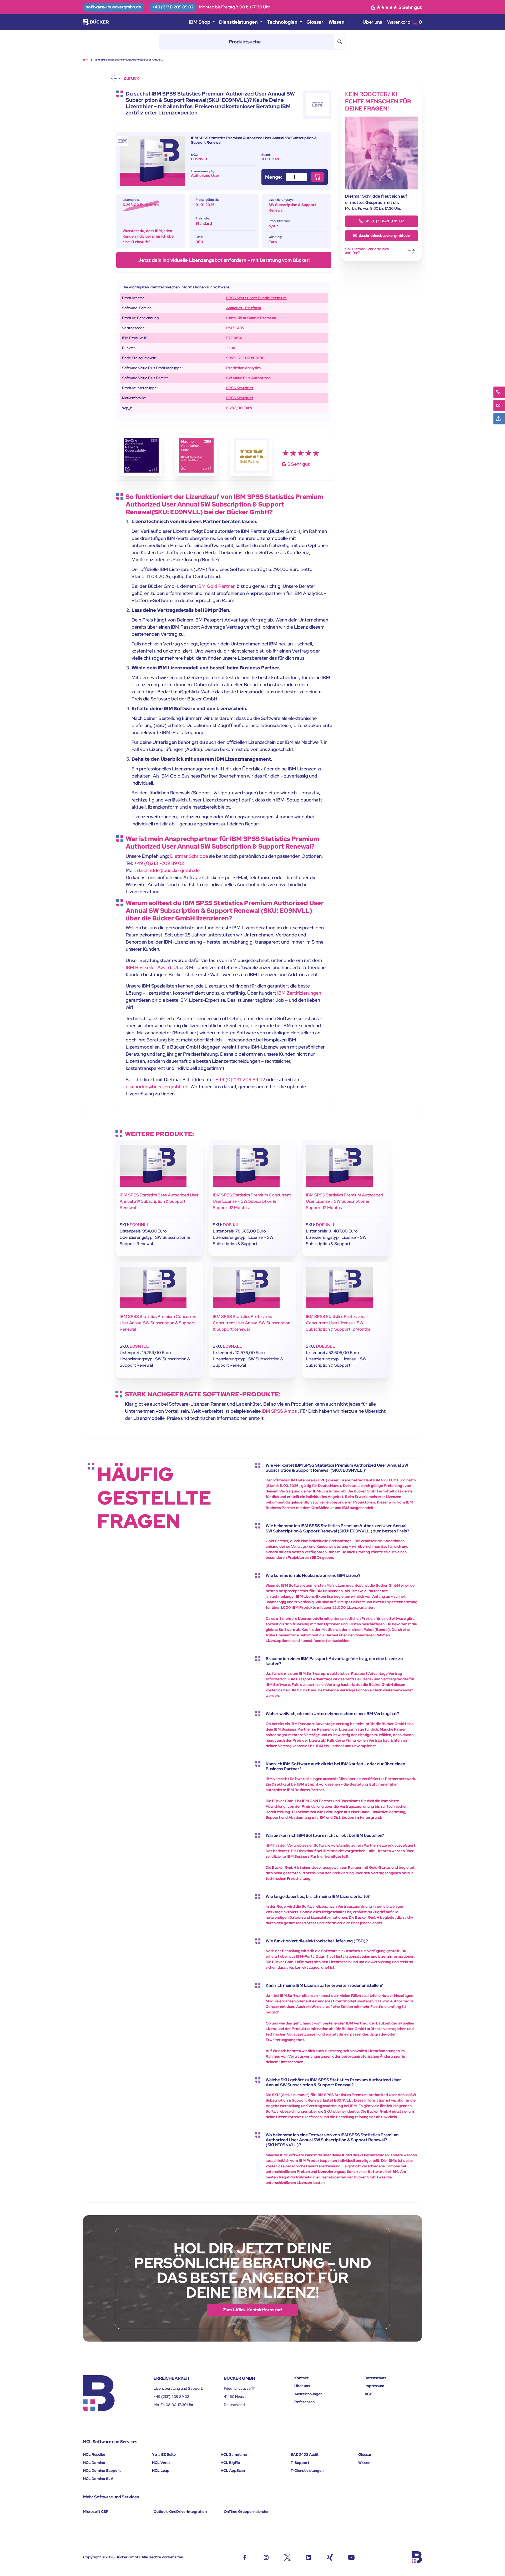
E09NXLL (233, 1346)
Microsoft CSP (96, 2512)
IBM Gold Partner (216, 586)
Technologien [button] (283, 22)
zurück (131, 78)
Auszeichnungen (308, 2394)
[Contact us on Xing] (330, 2557)
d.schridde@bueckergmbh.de (168, 870)
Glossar (315, 22)
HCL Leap (161, 2470)
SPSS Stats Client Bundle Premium (256, 298)
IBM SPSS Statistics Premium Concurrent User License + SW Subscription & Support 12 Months (252, 1201)
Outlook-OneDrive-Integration (180, 2512)
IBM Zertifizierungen (299, 993)
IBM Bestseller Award (148, 967)
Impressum (374, 2386)
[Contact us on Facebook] (245, 2557)
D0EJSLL (325, 1346)
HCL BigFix (230, 2463)
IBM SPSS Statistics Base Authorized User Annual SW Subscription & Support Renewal (159, 1201)
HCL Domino (94, 2463)
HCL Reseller (94, 2454)
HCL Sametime (234, 2454)
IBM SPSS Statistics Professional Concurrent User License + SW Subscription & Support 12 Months (338, 1323)
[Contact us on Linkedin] (309, 2557)
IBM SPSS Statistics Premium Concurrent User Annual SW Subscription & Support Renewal (159, 1323)
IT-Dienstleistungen (307, 2470)
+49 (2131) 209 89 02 (173, 7)
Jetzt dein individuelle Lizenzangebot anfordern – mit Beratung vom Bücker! (224, 260)
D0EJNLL (326, 1225)
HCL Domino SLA (98, 2479)
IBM (86, 60)
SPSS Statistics (240, 388)
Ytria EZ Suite (164, 2454)
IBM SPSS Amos (279, 1411)
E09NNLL (140, 1225)
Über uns (372, 22)
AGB (368, 2394)
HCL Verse (161, 2463)
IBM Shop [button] (200, 22)
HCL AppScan (233, 2470)
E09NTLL (139, 1346)
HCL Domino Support (102, 2470)
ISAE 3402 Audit (304, 2454)
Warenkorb (405, 22)
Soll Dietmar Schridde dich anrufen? (367, 251)
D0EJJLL (232, 1225)
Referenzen (304, 2402)
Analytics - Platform (244, 308)
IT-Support (299, 2463)
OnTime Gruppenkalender (246, 2512)
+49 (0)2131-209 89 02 (159, 863)
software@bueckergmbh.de (113, 7)
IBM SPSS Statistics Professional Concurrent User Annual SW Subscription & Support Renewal (252, 1323)
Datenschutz (375, 2378)
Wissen (337, 22)
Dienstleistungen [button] (239, 22)
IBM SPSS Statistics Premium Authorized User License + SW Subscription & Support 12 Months (345, 1201)
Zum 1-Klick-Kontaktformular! (252, 2310)
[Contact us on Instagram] (266, 2557)
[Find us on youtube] (351, 2557)
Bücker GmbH (128, 2557)
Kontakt (301, 2378)
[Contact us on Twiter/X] (287, 2557)
